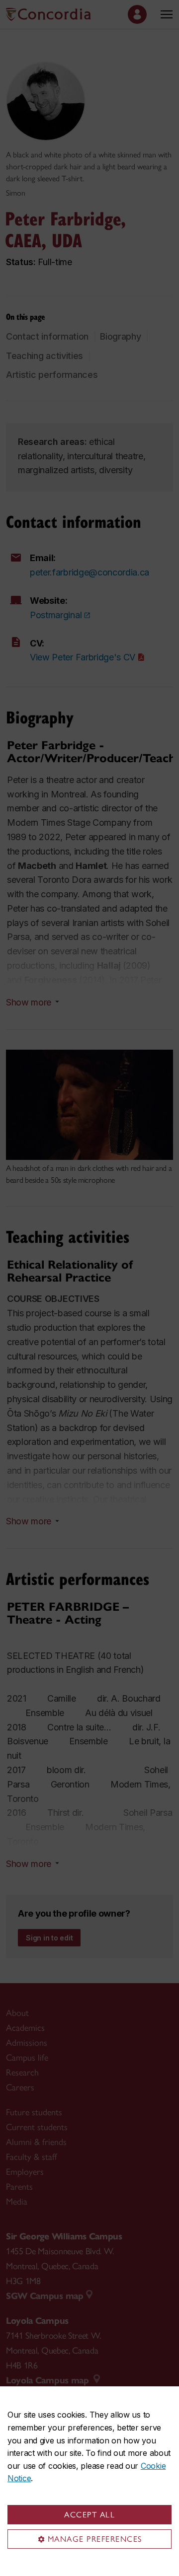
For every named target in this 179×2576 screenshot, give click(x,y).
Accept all (89, 2515)
